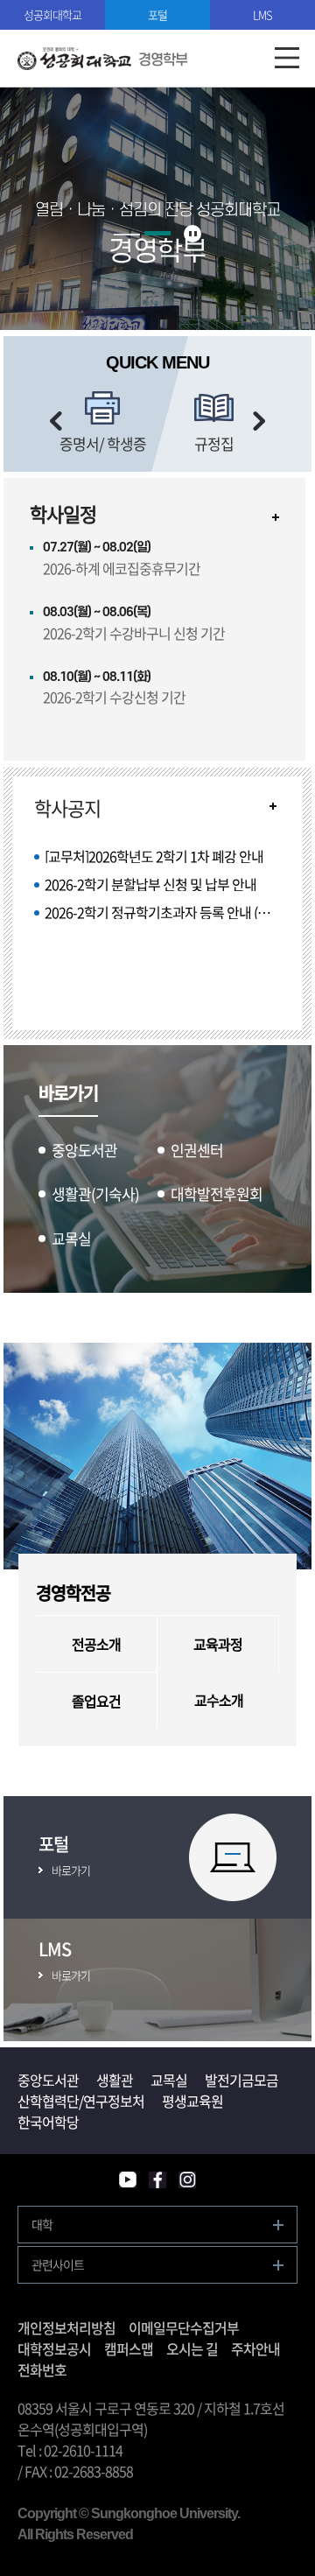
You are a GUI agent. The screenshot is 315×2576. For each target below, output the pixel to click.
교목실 (169, 2080)
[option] (103, 422)
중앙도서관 (48, 2080)
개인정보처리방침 (66, 2327)
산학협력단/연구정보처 (81, 2101)
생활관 (115, 2080)
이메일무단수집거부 (184, 2327)
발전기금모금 (241, 2080)
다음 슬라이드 (259, 421)
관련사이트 (58, 2264)
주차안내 (255, 2348)
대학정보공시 (54, 2348)
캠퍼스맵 (129, 2348)
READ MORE (273, 806)
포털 (157, 14)
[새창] (128, 2180)
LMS (262, 14)
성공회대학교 (52, 14)
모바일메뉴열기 (287, 58)
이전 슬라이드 (56, 421)
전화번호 (42, 2369)
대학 (42, 2224)
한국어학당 (48, 2122)
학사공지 (67, 808)
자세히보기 (276, 517)
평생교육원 (192, 2101)
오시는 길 (192, 2348)
